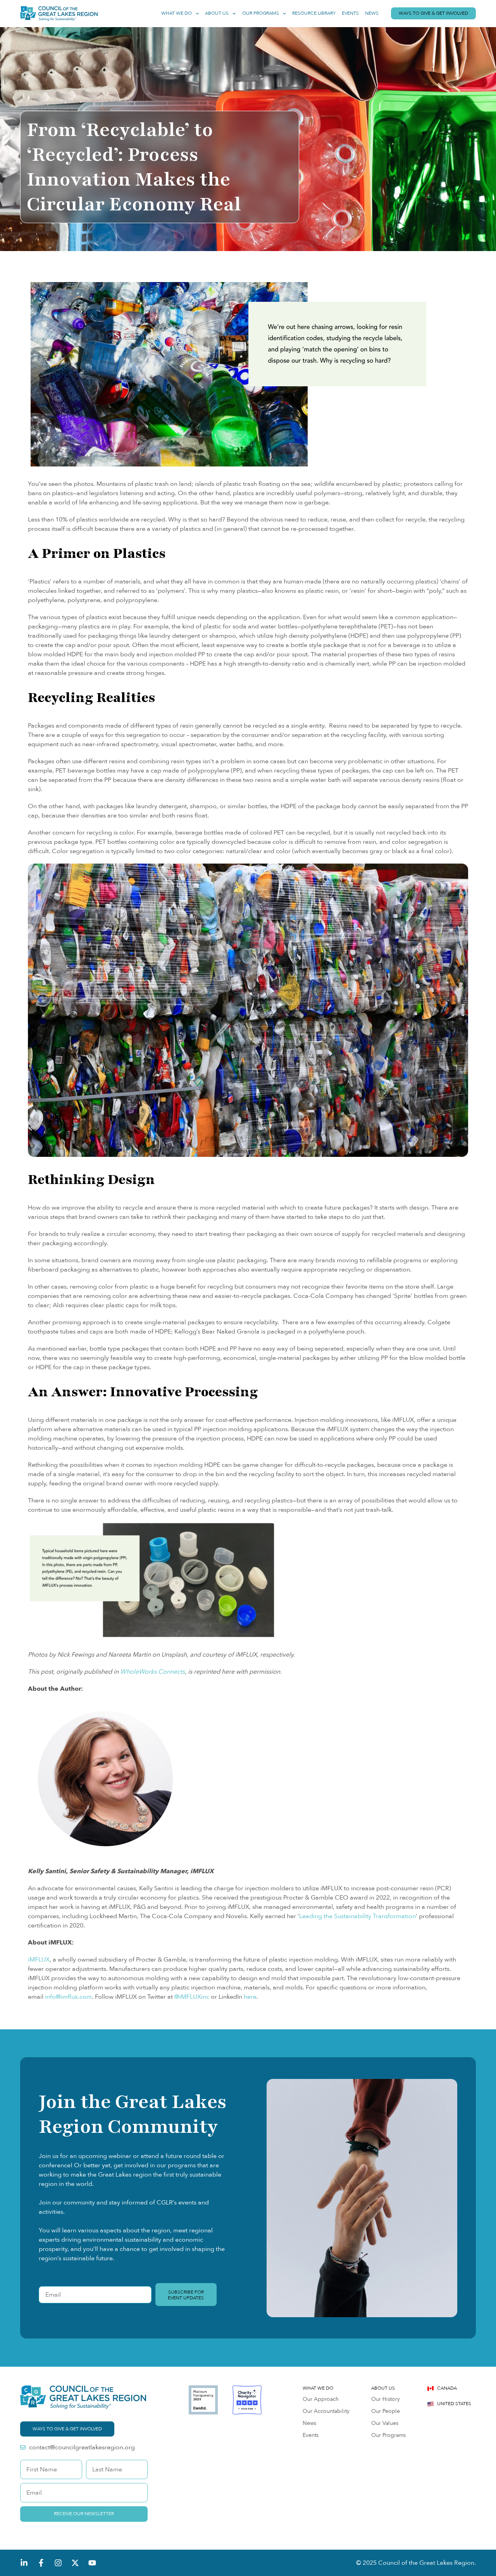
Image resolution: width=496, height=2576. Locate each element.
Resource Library (314, 13)
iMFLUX (39, 1960)
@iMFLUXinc (192, 1997)
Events (350, 13)
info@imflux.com (68, 1997)
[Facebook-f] (41, 2563)
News (372, 13)
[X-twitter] (75, 2563)
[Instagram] (58, 2563)
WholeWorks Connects (152, 1672)
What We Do (177, 13)
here (250, 1997)
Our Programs (261, 13)
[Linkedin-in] (24, 2563)
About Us (217, 13)
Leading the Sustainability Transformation (357, 1916)
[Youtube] (92, 2563)
